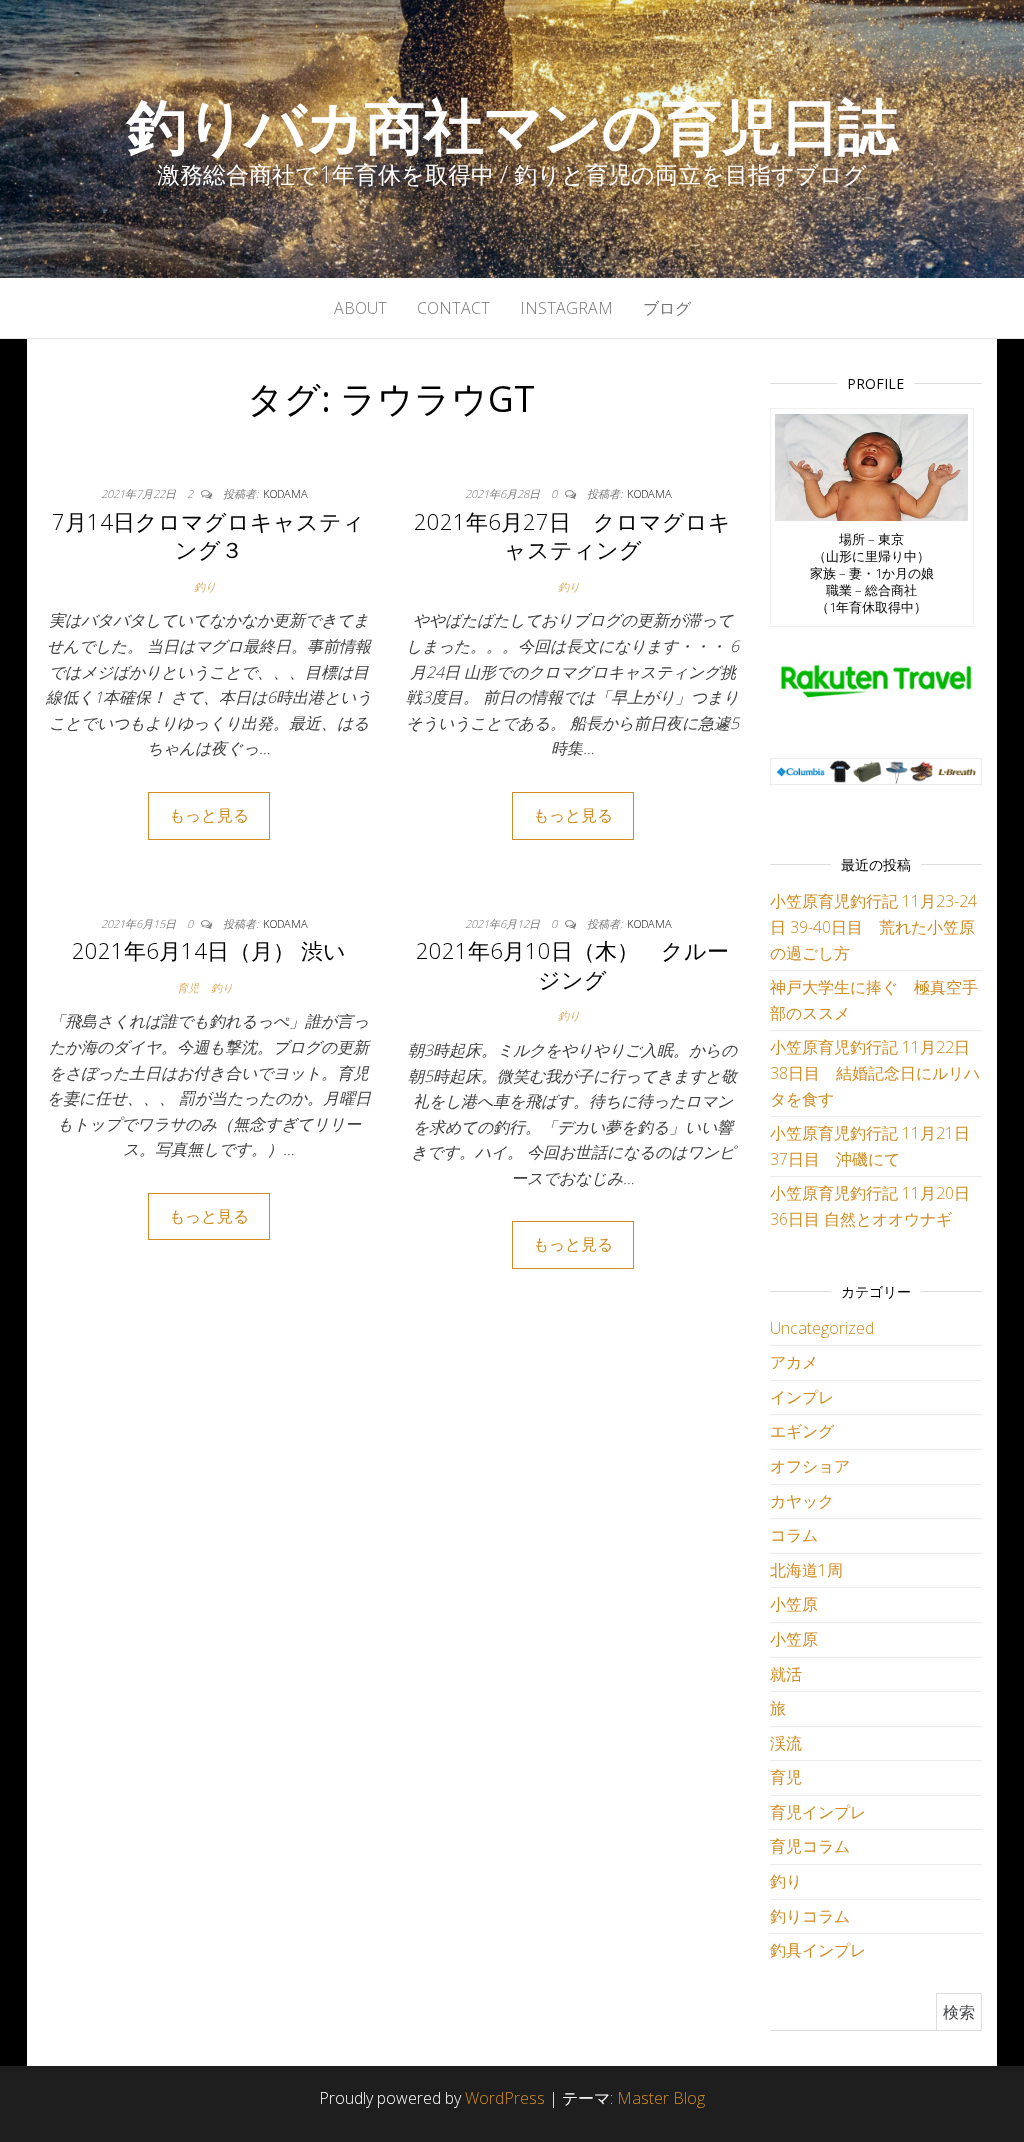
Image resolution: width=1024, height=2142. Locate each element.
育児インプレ (818, 1812)
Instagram (566, 308)
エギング (802, 1431)
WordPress (505, 2098)
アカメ (794, 1362)
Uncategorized (822, 1328)
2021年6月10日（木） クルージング (572, 964)
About (360, 308)
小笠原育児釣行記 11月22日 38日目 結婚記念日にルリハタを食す (875, 1072)
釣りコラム (810, 1916)
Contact (453, 308)
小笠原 (794, 1604)
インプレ (802, 1397)
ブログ (667, 308)
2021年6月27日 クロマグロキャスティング (572, 535)
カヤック (802, 1501)
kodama (285, 493)
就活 (786, 1674)
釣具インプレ (818, 1950)
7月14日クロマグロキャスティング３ (208, 535)
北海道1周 (806, 1570)
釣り (205, 586)
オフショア (810, 1466)
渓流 (786, 1743)
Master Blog (661, 2098)
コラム (794, 1535)
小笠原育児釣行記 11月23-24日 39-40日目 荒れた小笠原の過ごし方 (873, 926)
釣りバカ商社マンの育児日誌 (512, 125)
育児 (188, 987)
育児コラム (810, 1846)
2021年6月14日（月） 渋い (209, 950)
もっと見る (209, 815)
